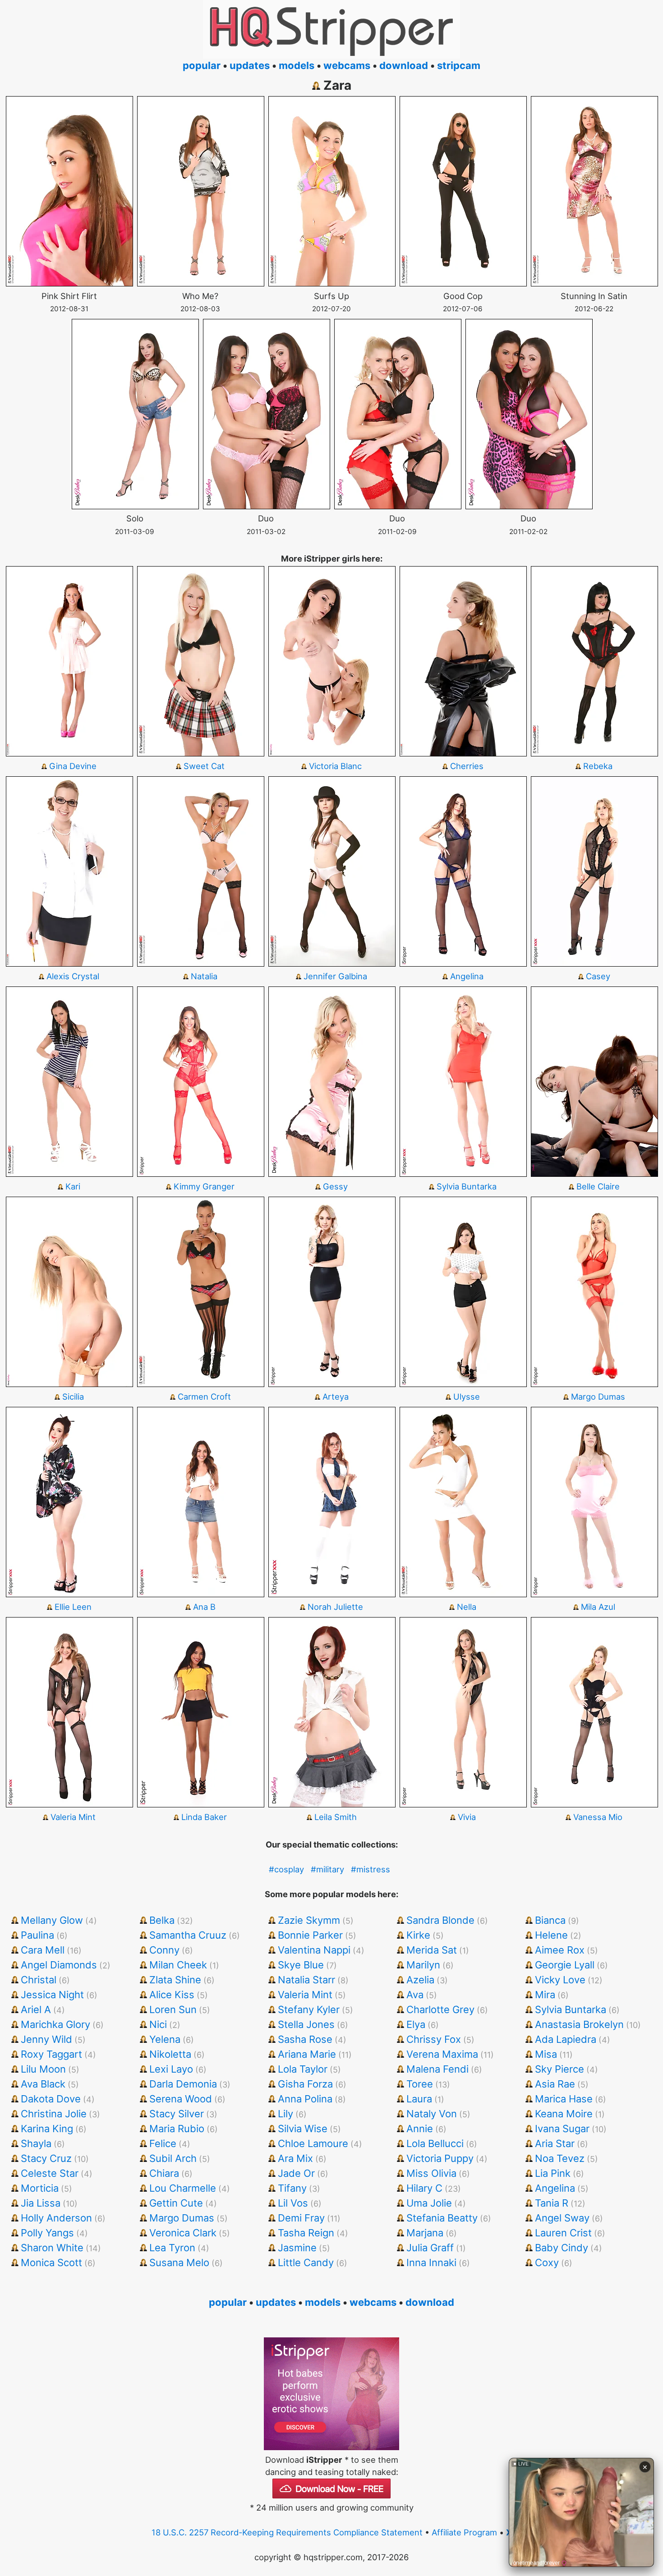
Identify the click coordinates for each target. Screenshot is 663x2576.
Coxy (547, 2263)
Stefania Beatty (442, 2218)
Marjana (425, 2233)
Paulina (37, 1935)
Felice (163, 2143)
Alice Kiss (172, 1995)
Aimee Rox (560, 1950)
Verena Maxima (442, 2054)
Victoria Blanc (335, 766)
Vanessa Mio (598, 1817)
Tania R (552, 2203)
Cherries (467, 766)
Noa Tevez (560, 2158)
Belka (162, 1920)
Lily (285, 2114)
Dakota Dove (51, 2099)
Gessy (335, 1186)
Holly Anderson (56, 2218)
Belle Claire (598, 1186)
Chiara (164, 2173)
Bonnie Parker (310, 1935)
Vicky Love (560, 1980)
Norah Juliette (335, 1607)
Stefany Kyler (309, 2009)
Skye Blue (301, 1965)
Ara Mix (295, 2158)
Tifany (292, 2188)
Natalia (204, 976)
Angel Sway (562, 2218)
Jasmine (297, 2248)
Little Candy (306, 2263)
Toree (420, 2084)
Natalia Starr (306, 1980)
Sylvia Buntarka (467, 1186)
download (404, 65)
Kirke (418, 1935)
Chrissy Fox (434, 2039)
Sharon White (52, 2248)
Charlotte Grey (440, 2009)
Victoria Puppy (440, 2158)
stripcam (459, 65)
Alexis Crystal (73, 976)
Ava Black (43, 2084)
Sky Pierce (559, 2069)
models (297, 65)
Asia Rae (555, 2084)
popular (202, 65)
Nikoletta (170, 2054)
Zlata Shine (175, 1980)
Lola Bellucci (435, 2143)
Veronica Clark (183, 2233)
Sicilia (73, 1396)
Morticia (40, 2188)
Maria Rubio (177, 2129)
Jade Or (296, 2173)
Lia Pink (553, 2173)
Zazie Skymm (309, 1920)
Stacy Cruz (46, 2158)
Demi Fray (301, 2218)
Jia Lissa (41, 2203)
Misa (546, 2054)
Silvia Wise (303, 2129)
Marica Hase (564, 2099)
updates (250, 65)
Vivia (467, 1817)
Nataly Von (432, 2114)
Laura (419, 2099)
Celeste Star (50, 2173)
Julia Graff (430, 2248)
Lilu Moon (43, 2069)
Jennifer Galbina (335, 976)
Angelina (467, 976)
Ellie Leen (73, 1607)
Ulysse (467, 1396)
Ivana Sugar (562, 2129)
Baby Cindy (562, 2248)
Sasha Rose (305, 2039)
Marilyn (423, 1965)
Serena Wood (181, 2099)
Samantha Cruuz (188, 1935)
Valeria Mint (73, 1817)
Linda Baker (204, 1817)
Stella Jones (306, 2024)
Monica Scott (51, 2263)
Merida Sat (432, 1950)
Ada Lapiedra (566, 2039)
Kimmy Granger (204, 1186)
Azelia (420, 1980)
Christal (39, 1980)
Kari (73, 1186)
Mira (545, 1995)
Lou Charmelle (183, 2188)
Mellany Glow (52, 1920)
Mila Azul (598, 1607)
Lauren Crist (563, 2233)
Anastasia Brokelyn (579, 2024)
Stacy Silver (177, 2114)
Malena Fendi (437, 2069)
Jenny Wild (46, 2039)
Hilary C (424, 2188)
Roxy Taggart (51, 2054)
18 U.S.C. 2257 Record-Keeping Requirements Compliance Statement (287, 2532)
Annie (420, 2129)
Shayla (36, 2143)
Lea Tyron (172, 2248)
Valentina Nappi (314, 1950)
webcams (347, 65)
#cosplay (286, 1869)
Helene (551, 1935)
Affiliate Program (464, 2532)
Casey (598, 976)
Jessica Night (52, 1995)
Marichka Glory (55, 2024)
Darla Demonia (183, 2084)
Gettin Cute (176, 2203)
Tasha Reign (306, 2233)
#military (327, 1869)
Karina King (47, 2129)
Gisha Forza (305, 2084)
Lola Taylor (303, 2069)
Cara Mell (43, 1950)
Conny (164, 1950)
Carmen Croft (204, 1396)
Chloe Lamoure (313, 2143)
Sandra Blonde (440, 1920)
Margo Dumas (598, 1396)
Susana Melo (179, 2263)
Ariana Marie (307, 2054)
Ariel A (36, 2009)
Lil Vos (293, 2203)
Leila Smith (336, 1817)
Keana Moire (564, 2114)
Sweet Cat (204, 766)
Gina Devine (73, 766)
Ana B (204, 1607)
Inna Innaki (431, 2263)
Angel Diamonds (59, 1965)
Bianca (550, 1920)
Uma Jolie (429, 2203)
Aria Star (555, 2143)
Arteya (336, 1396)
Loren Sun (173, 2009)
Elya (416, 2024)
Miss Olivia (431, 2173)
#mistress (371, 1869)
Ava (415, 1995)
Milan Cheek (178, 1965)
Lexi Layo (171, 2069)
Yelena (165, 2039)
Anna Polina (305, 2099)
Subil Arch (173, 2158)
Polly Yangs (47, 2233)
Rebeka (598, 766)
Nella (467, 1607)
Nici (158, 2024)
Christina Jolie (54, 2114)
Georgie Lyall (565, 1965)
